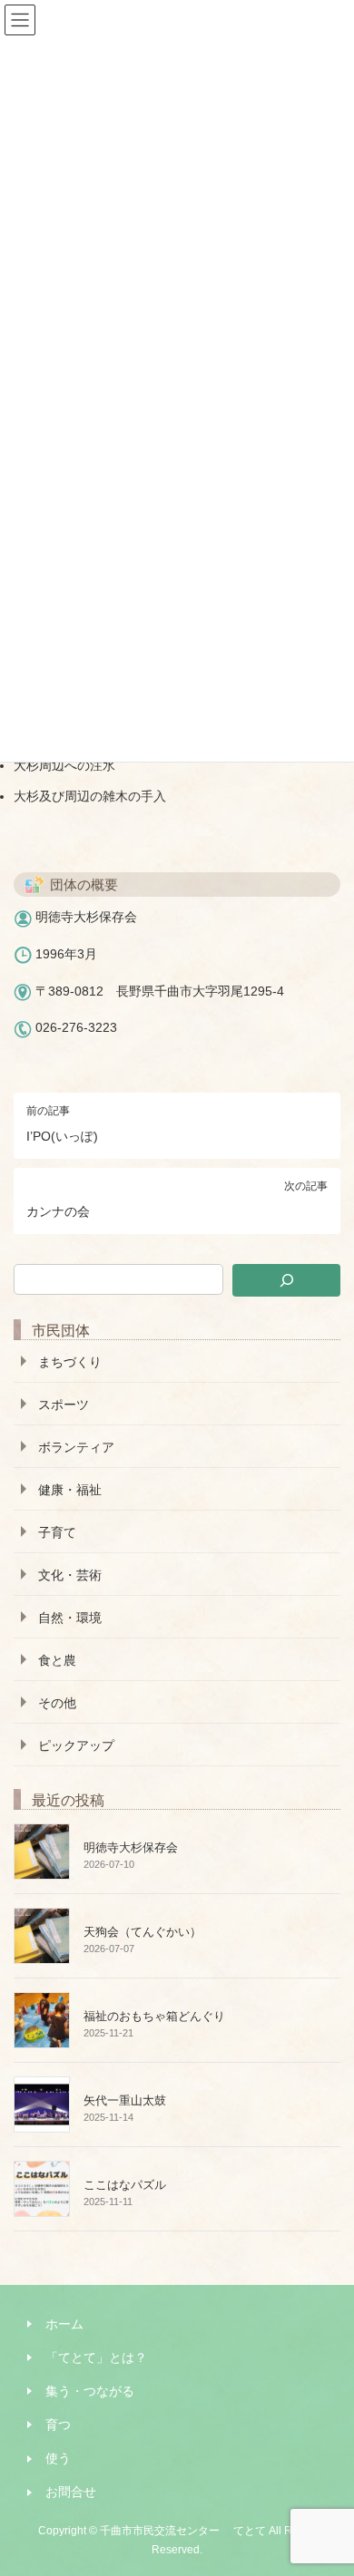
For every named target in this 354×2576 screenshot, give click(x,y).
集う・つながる (90, 2391)
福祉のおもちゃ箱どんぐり (154, 2016)
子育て (57, 1532)
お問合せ (71, 2492)
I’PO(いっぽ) (62, 1136)
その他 (57, 1703)
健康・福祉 (70, 1490)
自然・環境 (70, 1618)
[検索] (286, 1280)
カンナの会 (58, 1211)
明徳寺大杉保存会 (131, 1847)
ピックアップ (76, 1745)
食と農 (57, 1660)
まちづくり (70, 1362)
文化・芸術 (70, 1575)
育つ (58, 2425)
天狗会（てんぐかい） (143, 1932)
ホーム (64, 2324)
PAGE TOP (328, 2482)
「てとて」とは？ (96, 2357)
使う (58, 2458)
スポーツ (64, 1405)
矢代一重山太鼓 (125, 2100)
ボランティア (76, 1447)
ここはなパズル (125, 2185)
